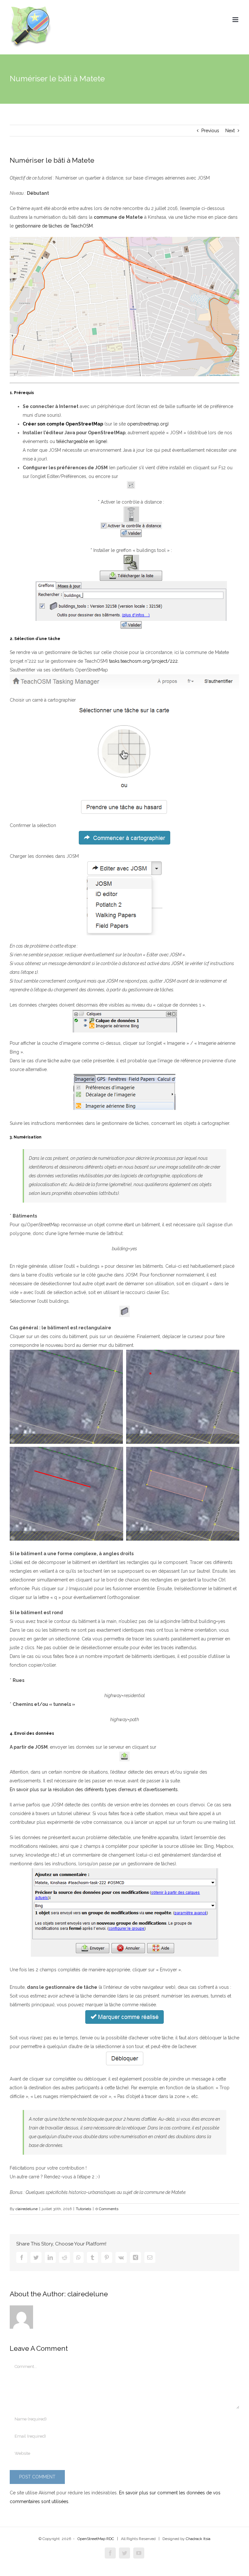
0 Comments (107, 2209)
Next (230, 131)
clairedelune (27, 2209)
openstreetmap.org (147, 424)
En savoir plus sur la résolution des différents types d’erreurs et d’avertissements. (94, 1789)
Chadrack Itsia (198, 2539)
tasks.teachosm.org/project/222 (143, 661)
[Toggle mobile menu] (236, 20)
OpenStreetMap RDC (96, 2539)
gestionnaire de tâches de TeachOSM (54, 226)
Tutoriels (83, 2209)
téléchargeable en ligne (81, 441)
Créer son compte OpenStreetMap (63, 424)
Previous (210, 131)
